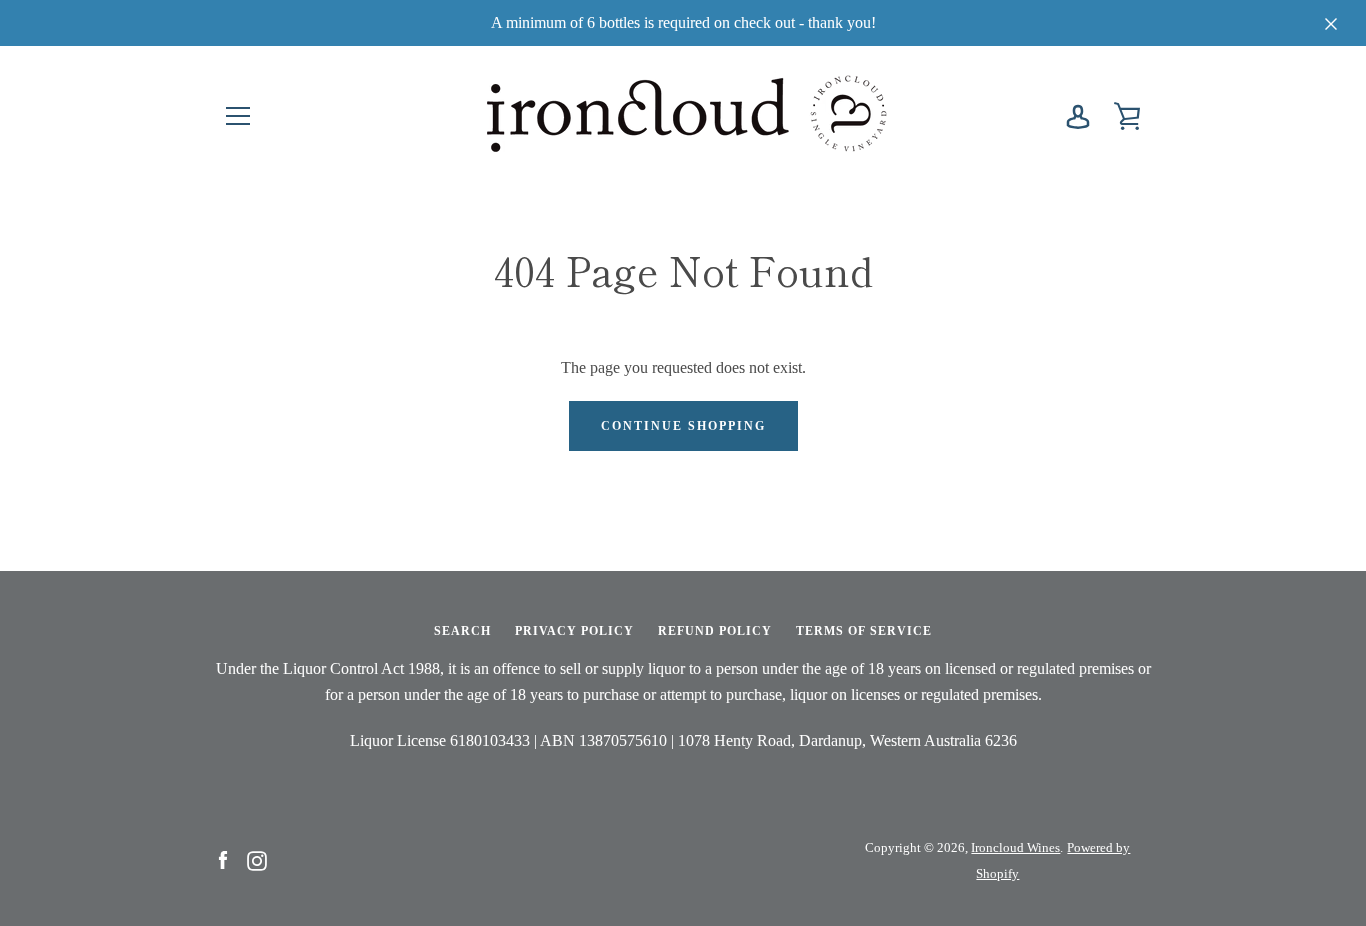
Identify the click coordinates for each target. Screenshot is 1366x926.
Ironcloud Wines (1015, 848)
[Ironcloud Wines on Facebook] (223, 859)
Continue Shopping (683, 426)
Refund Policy (715, 631)
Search (462, 631)
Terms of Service (864, 631)
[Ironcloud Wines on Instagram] (257, 859)
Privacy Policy (574, 631)
